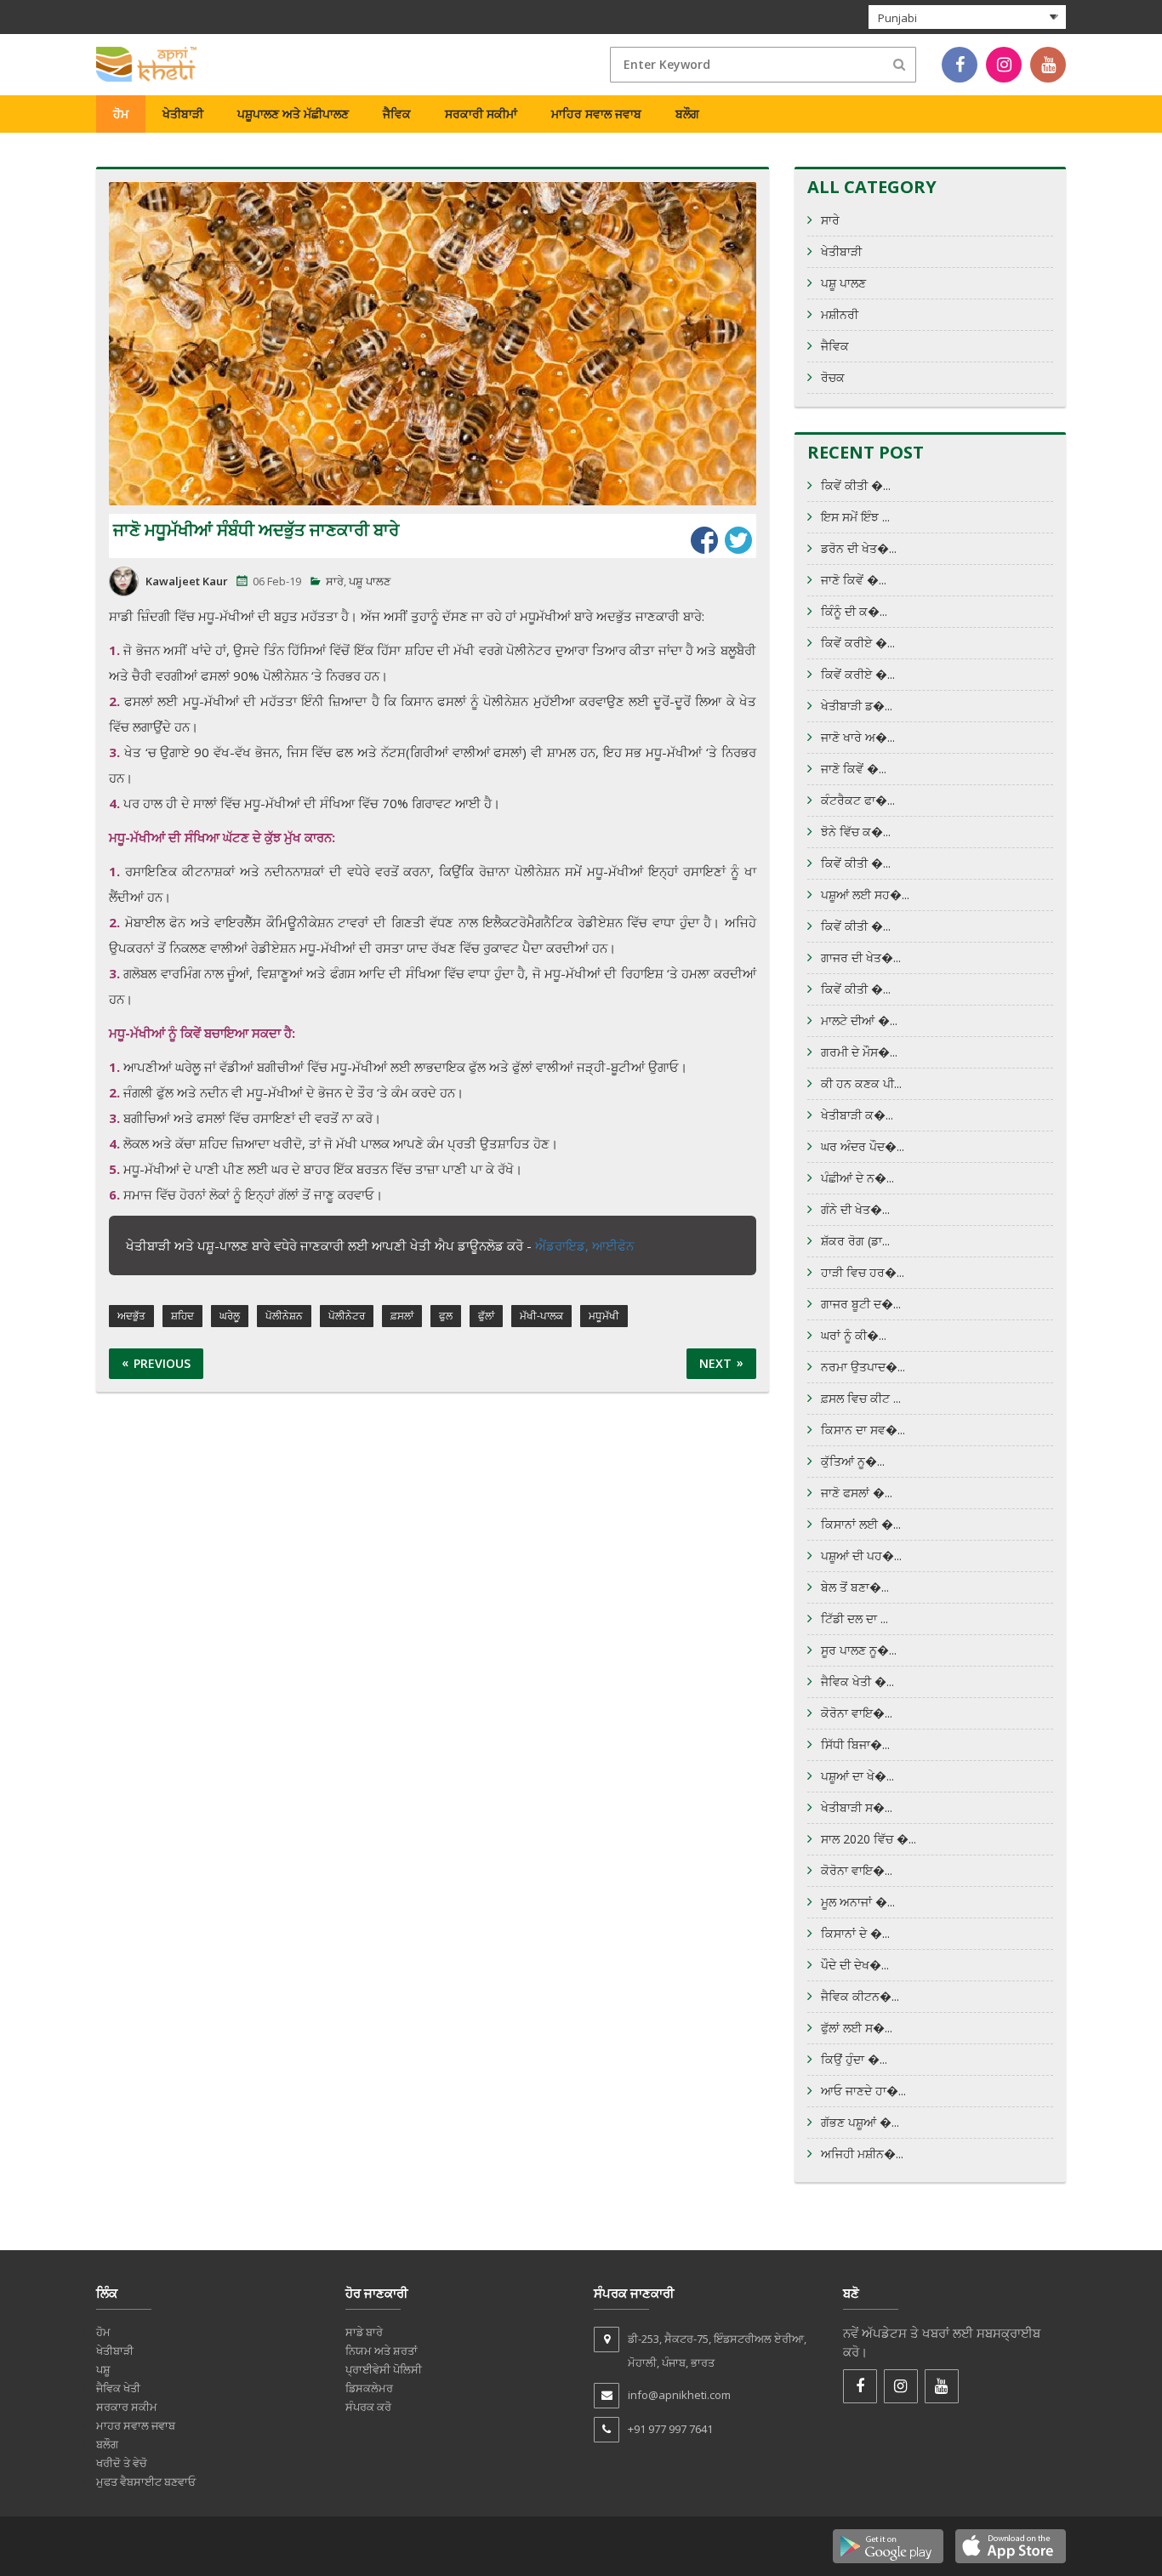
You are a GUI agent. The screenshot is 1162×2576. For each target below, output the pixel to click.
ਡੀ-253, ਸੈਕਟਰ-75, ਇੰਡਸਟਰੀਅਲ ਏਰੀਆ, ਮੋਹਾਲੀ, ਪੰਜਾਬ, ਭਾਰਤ (717, 2351)
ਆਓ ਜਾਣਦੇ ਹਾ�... (863, 2091)
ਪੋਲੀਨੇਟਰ (347, 1316)
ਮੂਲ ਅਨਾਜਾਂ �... (858, 1902)
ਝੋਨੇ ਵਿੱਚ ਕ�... (856, 832)
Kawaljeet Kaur (187, 581)
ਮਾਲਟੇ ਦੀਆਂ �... (859, 1020)
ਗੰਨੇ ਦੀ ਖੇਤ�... (855, 1209)
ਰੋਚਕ (833, 377)
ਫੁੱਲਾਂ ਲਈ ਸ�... (857, 2028)
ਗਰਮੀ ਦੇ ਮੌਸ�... (859, 1052)
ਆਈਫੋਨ (613, 1245)
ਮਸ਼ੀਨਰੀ (840, 314)
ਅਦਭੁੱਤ (131, 1316)
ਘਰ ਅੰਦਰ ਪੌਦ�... (863, 1146)
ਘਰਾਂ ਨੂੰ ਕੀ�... (854, 1335)
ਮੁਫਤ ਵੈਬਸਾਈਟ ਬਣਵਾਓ (146, 2482)
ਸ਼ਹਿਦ (182, 1316)
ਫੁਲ (446, 1316)
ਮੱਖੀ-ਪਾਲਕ (541, 1316)
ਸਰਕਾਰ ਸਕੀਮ (127, 2407)
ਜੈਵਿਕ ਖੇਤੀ (118, 2388)
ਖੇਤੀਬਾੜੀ (183, 114)
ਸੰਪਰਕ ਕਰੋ (368, 2407)
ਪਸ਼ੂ (103, 2369)
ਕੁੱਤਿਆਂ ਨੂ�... (853, 1461)
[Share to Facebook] (704, 540)
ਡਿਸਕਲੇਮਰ (369, 2388)
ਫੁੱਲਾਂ (486, 1316)
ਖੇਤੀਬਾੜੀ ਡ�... (857, 706)
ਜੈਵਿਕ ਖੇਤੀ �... (857, 1681)
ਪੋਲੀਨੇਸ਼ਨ (284, 1316)
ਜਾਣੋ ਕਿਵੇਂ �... (854, 580)
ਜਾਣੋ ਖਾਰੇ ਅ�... (858, 737)
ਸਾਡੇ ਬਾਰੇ (364, 2332)
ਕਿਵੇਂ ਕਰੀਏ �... (858, 643)
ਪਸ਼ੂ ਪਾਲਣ (370, 581)
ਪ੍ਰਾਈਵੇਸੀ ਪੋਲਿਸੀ (384, 2369)
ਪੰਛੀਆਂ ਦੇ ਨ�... (857, 1178)
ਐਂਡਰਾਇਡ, (564, 1245)
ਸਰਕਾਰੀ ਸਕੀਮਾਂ (481, 114)
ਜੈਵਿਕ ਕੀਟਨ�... (860, 1996)
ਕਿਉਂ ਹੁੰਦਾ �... (854, 2059)
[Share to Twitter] (738, 540)
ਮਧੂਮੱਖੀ (604, 1316)
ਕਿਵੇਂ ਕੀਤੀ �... (856, 485)
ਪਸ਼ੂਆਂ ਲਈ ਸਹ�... (865, 895)
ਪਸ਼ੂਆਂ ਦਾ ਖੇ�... (857, 1776)
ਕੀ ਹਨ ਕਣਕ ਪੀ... (861, 1083)
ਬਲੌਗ (687, 114)
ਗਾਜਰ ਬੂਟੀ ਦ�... (861, 1304)
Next (715, 1363)
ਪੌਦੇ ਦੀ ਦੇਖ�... (855, 1965)
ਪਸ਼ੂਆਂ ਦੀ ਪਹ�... (861, 1556)
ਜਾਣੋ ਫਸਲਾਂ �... (857, 1493)
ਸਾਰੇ (335, 581)
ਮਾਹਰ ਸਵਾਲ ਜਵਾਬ (136, 2425)
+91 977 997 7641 (670, 2429)
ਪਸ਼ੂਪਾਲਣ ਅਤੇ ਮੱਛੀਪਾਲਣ (293, 114)
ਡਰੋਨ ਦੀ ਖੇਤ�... (859, 548)
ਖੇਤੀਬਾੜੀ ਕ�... (857, 1115)
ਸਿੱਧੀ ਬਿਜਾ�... (855, 1744)
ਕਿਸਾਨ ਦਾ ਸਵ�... (863, 1430)
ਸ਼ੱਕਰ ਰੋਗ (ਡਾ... (855, 1241)
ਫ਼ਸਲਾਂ (402, 1316)
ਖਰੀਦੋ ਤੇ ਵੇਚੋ (122, 2463)
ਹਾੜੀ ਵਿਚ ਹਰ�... (863, 1272)
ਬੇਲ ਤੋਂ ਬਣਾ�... (855, 1587)
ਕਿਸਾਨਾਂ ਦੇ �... (855, 1933)
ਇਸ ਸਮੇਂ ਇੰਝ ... (855, 517)
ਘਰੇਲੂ (230, 1316)
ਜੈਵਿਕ (397, 114)
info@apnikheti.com (679, 2395)
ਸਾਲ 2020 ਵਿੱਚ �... (869, 1839)
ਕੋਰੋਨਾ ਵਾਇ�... (857, 1713)
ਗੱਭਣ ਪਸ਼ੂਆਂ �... (860, 2122)
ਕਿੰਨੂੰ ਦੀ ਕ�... (854, 611)
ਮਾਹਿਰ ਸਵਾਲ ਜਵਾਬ (596, 114)
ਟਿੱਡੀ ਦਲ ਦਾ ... (854, 1619)
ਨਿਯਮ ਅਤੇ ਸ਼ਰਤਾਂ (382, 2351)
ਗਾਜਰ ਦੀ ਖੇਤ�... (861, 957)
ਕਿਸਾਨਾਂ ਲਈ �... (861, 1524)
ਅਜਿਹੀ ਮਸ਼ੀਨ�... (862, 2154)
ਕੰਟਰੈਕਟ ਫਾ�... (858, 800)
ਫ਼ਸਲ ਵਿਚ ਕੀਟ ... (861, 1398)
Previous (162, 1363)
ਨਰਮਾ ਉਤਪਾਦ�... (863, 1367)
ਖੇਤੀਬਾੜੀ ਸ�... (857, 1807)
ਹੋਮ (121, 114)
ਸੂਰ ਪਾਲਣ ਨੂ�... (859, 1650)
